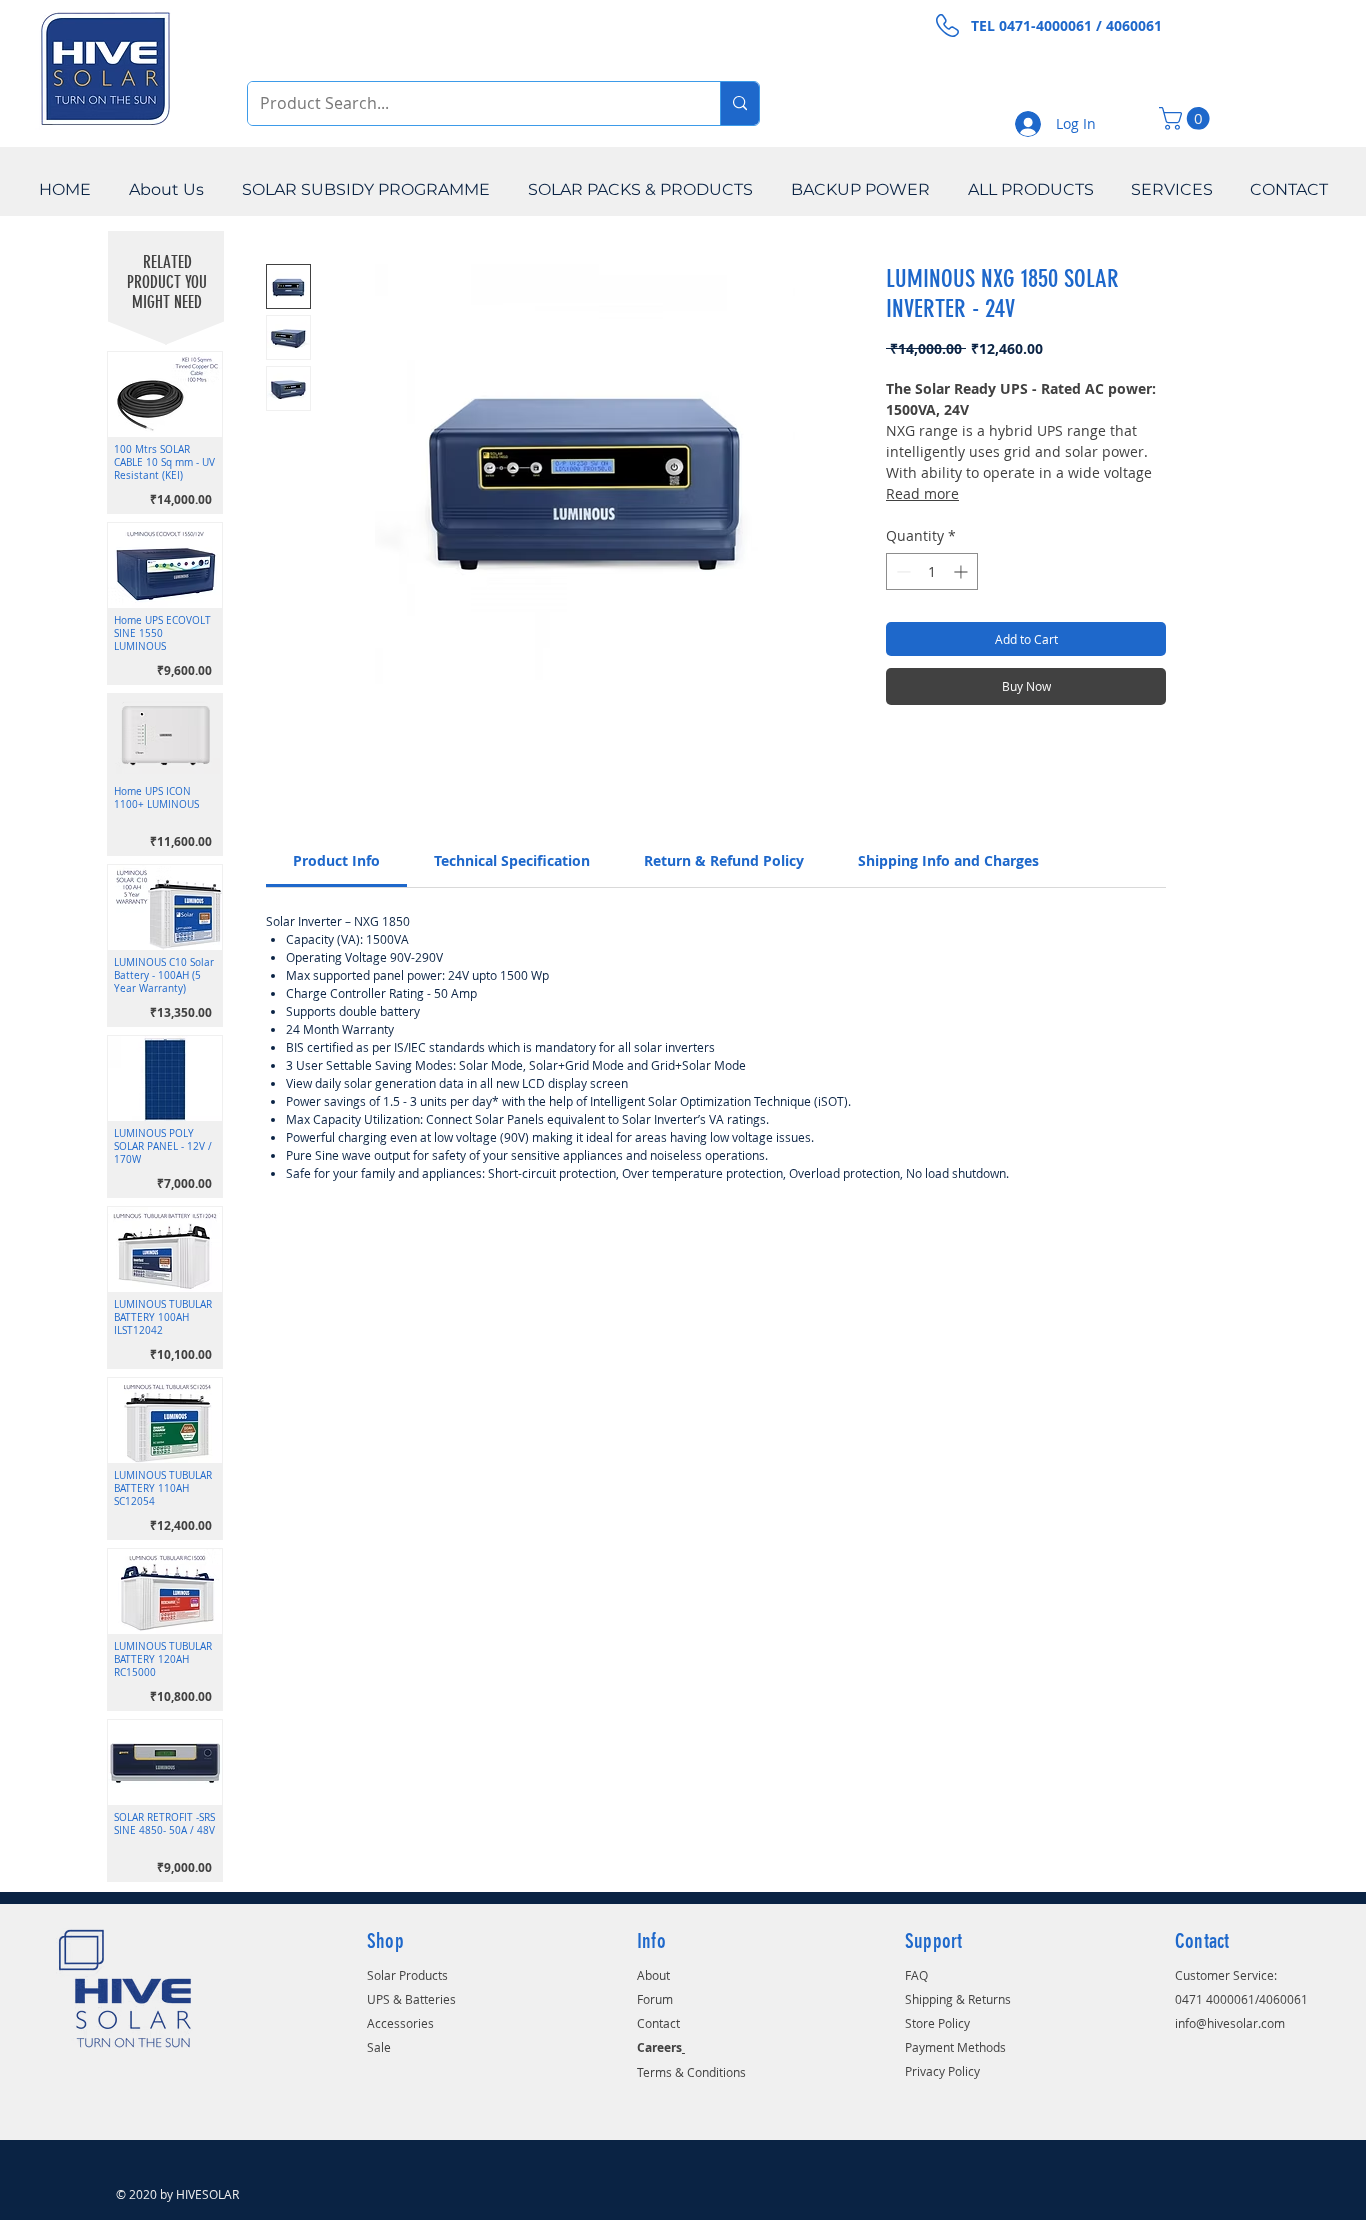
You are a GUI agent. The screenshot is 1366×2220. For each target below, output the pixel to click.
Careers (659, 2047)
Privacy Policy (942, 2071)
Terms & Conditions (691, 2072)
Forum (655, 1999)
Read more (922, 493)
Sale (379, 2047)
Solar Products (407, 1975)
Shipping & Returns (958, 1999)
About (653, 1975)
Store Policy (937, 2023)
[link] (336, 860)
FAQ (916, 1975)
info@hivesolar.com (1230, 2023)
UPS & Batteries (411, 1999)
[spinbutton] (932, 571)
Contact (658, 2023)
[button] (1187, 118)
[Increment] (962, 571)
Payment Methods (955, 2047)
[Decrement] (901, 571)
